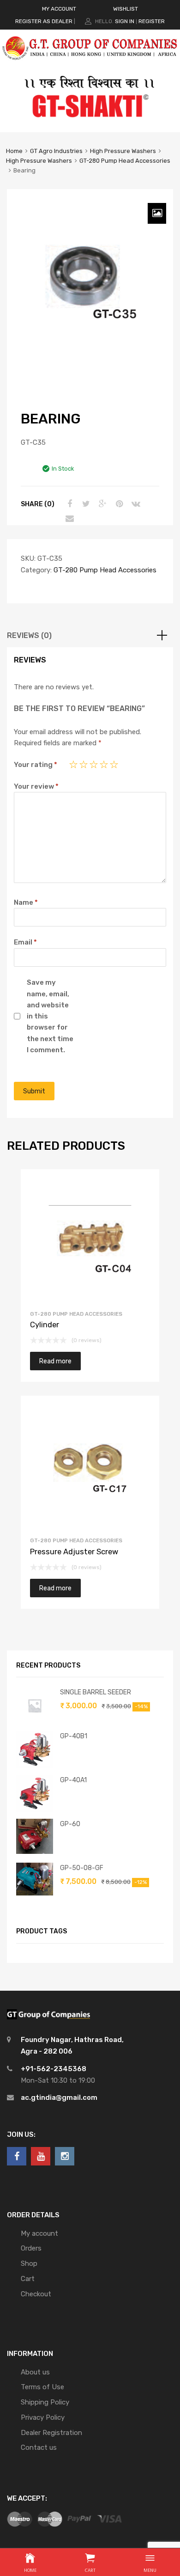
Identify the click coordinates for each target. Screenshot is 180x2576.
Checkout (36, 2294)
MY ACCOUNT (59, 9)
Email (25, 942)
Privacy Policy (43, 2417)
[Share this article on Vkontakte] (135, 504)
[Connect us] (17, 2156)
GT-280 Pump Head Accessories (125, 161)
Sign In (125, 21)
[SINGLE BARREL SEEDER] (35, 1722)
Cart (28, 2279)
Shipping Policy (45, 2402)
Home (14, 151)
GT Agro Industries (56, 151)
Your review (36, 786)
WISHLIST (126, 9)
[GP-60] (35, 1852)
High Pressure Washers (123, 151)
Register (152, 21)
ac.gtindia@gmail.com (59, 2098)
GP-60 (70, 1824)
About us (35, 2372)
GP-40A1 (73, 1780)
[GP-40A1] (35, 1809)
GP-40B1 (74, 1736)
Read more (55, 1361)
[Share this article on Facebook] (68, 504)
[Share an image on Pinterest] (118, 504)
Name (26, 902)
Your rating (36, 765)
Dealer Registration (51, 2433)
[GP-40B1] (35, 1766)
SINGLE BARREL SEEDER (96, 1692)
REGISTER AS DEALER (44, 21)
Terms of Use (42, 2387)
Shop (29, 2263)
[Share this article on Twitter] (85, 504)
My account (39, 2233)
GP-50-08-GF (82, 1868)
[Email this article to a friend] (68, 519)
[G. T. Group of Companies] (90, 64)
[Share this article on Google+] (102, 504)
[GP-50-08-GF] (35, 1893)
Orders (31, 2248)
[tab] (90, 636)
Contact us (39, 2447)
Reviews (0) (29, 635)
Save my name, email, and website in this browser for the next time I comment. (50, 1016)
